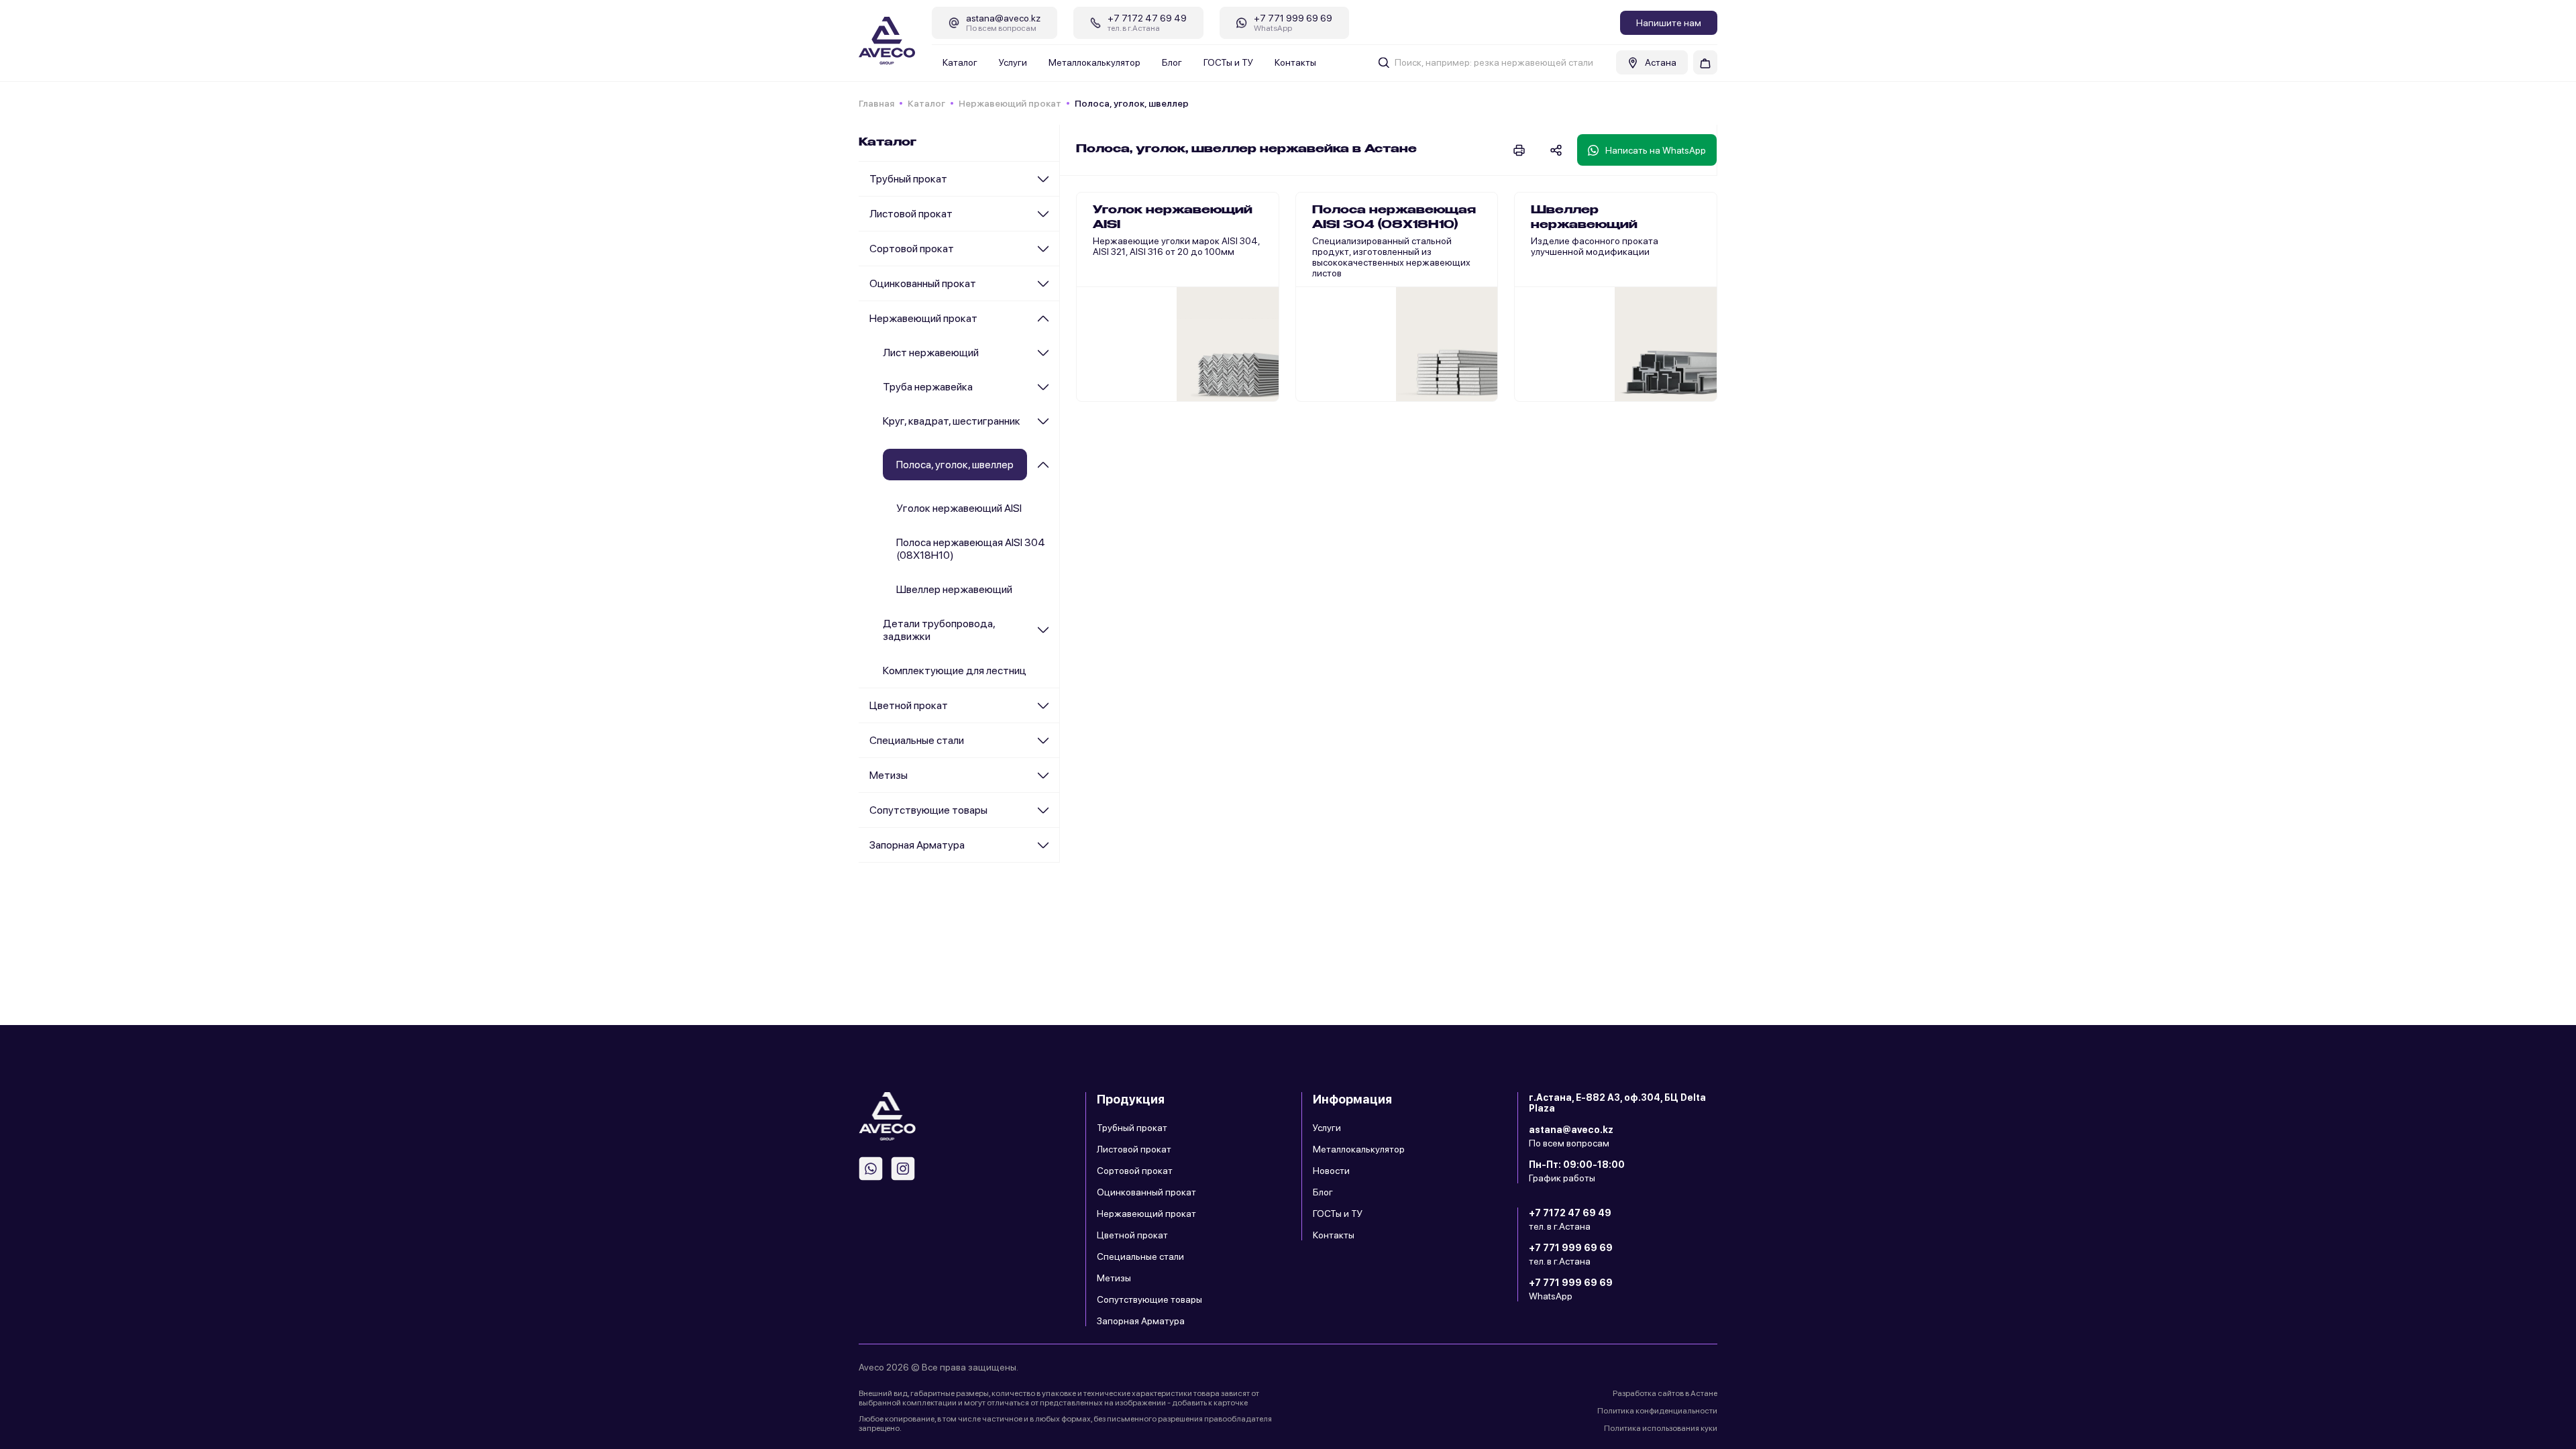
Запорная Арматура (917, 845)
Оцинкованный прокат (923, 283)
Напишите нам (1669, 23)
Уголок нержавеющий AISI (959, 508)
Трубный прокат (908, 179)
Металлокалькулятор (1094, 62)
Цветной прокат (909, 705)
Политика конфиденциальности (1657, 1411)
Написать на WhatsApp (1656, 150)
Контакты (1295, 62)
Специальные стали (917, 740)
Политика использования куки (1661, 1428)
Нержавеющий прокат (1010, 103)
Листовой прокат (911, 214)
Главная (876, 103)
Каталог (960, 62)
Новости (1331, 1171)
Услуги (1013, 62)
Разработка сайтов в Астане (1665, 1393)
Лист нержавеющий (931, 353)
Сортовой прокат (912, 249)
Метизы (889, 775)
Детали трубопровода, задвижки (939, 630)
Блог (1172, 62)
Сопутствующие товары (928, 810)
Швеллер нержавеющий (954, 589)
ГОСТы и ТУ (1228, 62)
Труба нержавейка (928, 387)
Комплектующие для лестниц (955, 670)
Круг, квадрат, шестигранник (952, 421)
